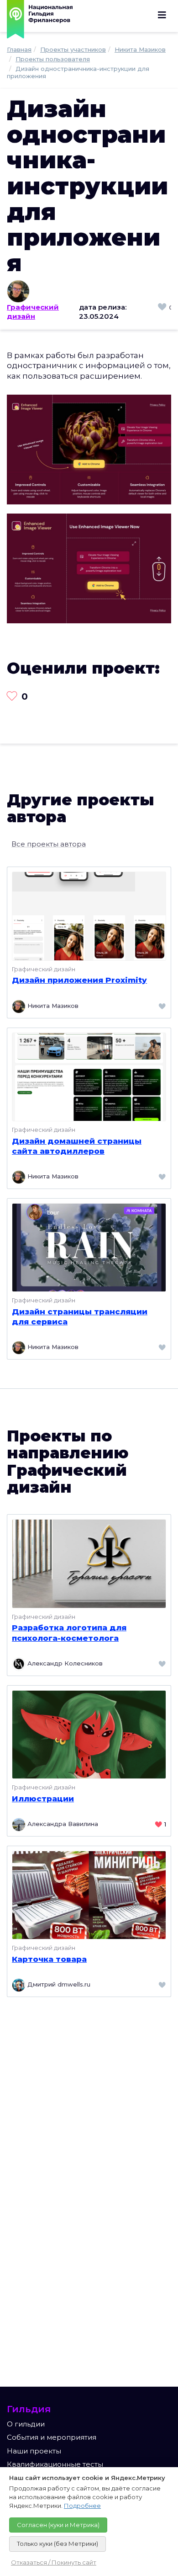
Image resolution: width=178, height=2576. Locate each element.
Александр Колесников (64, 1663)
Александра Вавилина (62, 1824)
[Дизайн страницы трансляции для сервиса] (89, 1247)
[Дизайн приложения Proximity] (89, 915)
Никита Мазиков (52, 1006)
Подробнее (82, 2506)
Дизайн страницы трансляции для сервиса (80, 1317)
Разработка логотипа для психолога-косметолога (69, 1633)
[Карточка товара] (89, 1894)
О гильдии (26, 2424)
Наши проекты (34, 2451)
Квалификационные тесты (55, 2464)
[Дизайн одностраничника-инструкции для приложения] (89, 449)
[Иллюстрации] (89, 1734)
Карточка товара (49, 1959)
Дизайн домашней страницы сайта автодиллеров (77, 1146)
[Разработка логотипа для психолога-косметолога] (89, 1563)
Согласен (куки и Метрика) (58, 2525)
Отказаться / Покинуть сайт (54, 2562)
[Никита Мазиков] (89, 291)
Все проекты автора (49, 844)
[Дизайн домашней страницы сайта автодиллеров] (89, 1076)
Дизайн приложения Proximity (79, 980)
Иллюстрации (43, 1799)
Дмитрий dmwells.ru (58, 1985)
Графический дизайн (33, 312)
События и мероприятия (52, 2437)
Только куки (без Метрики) (58, 2544)
